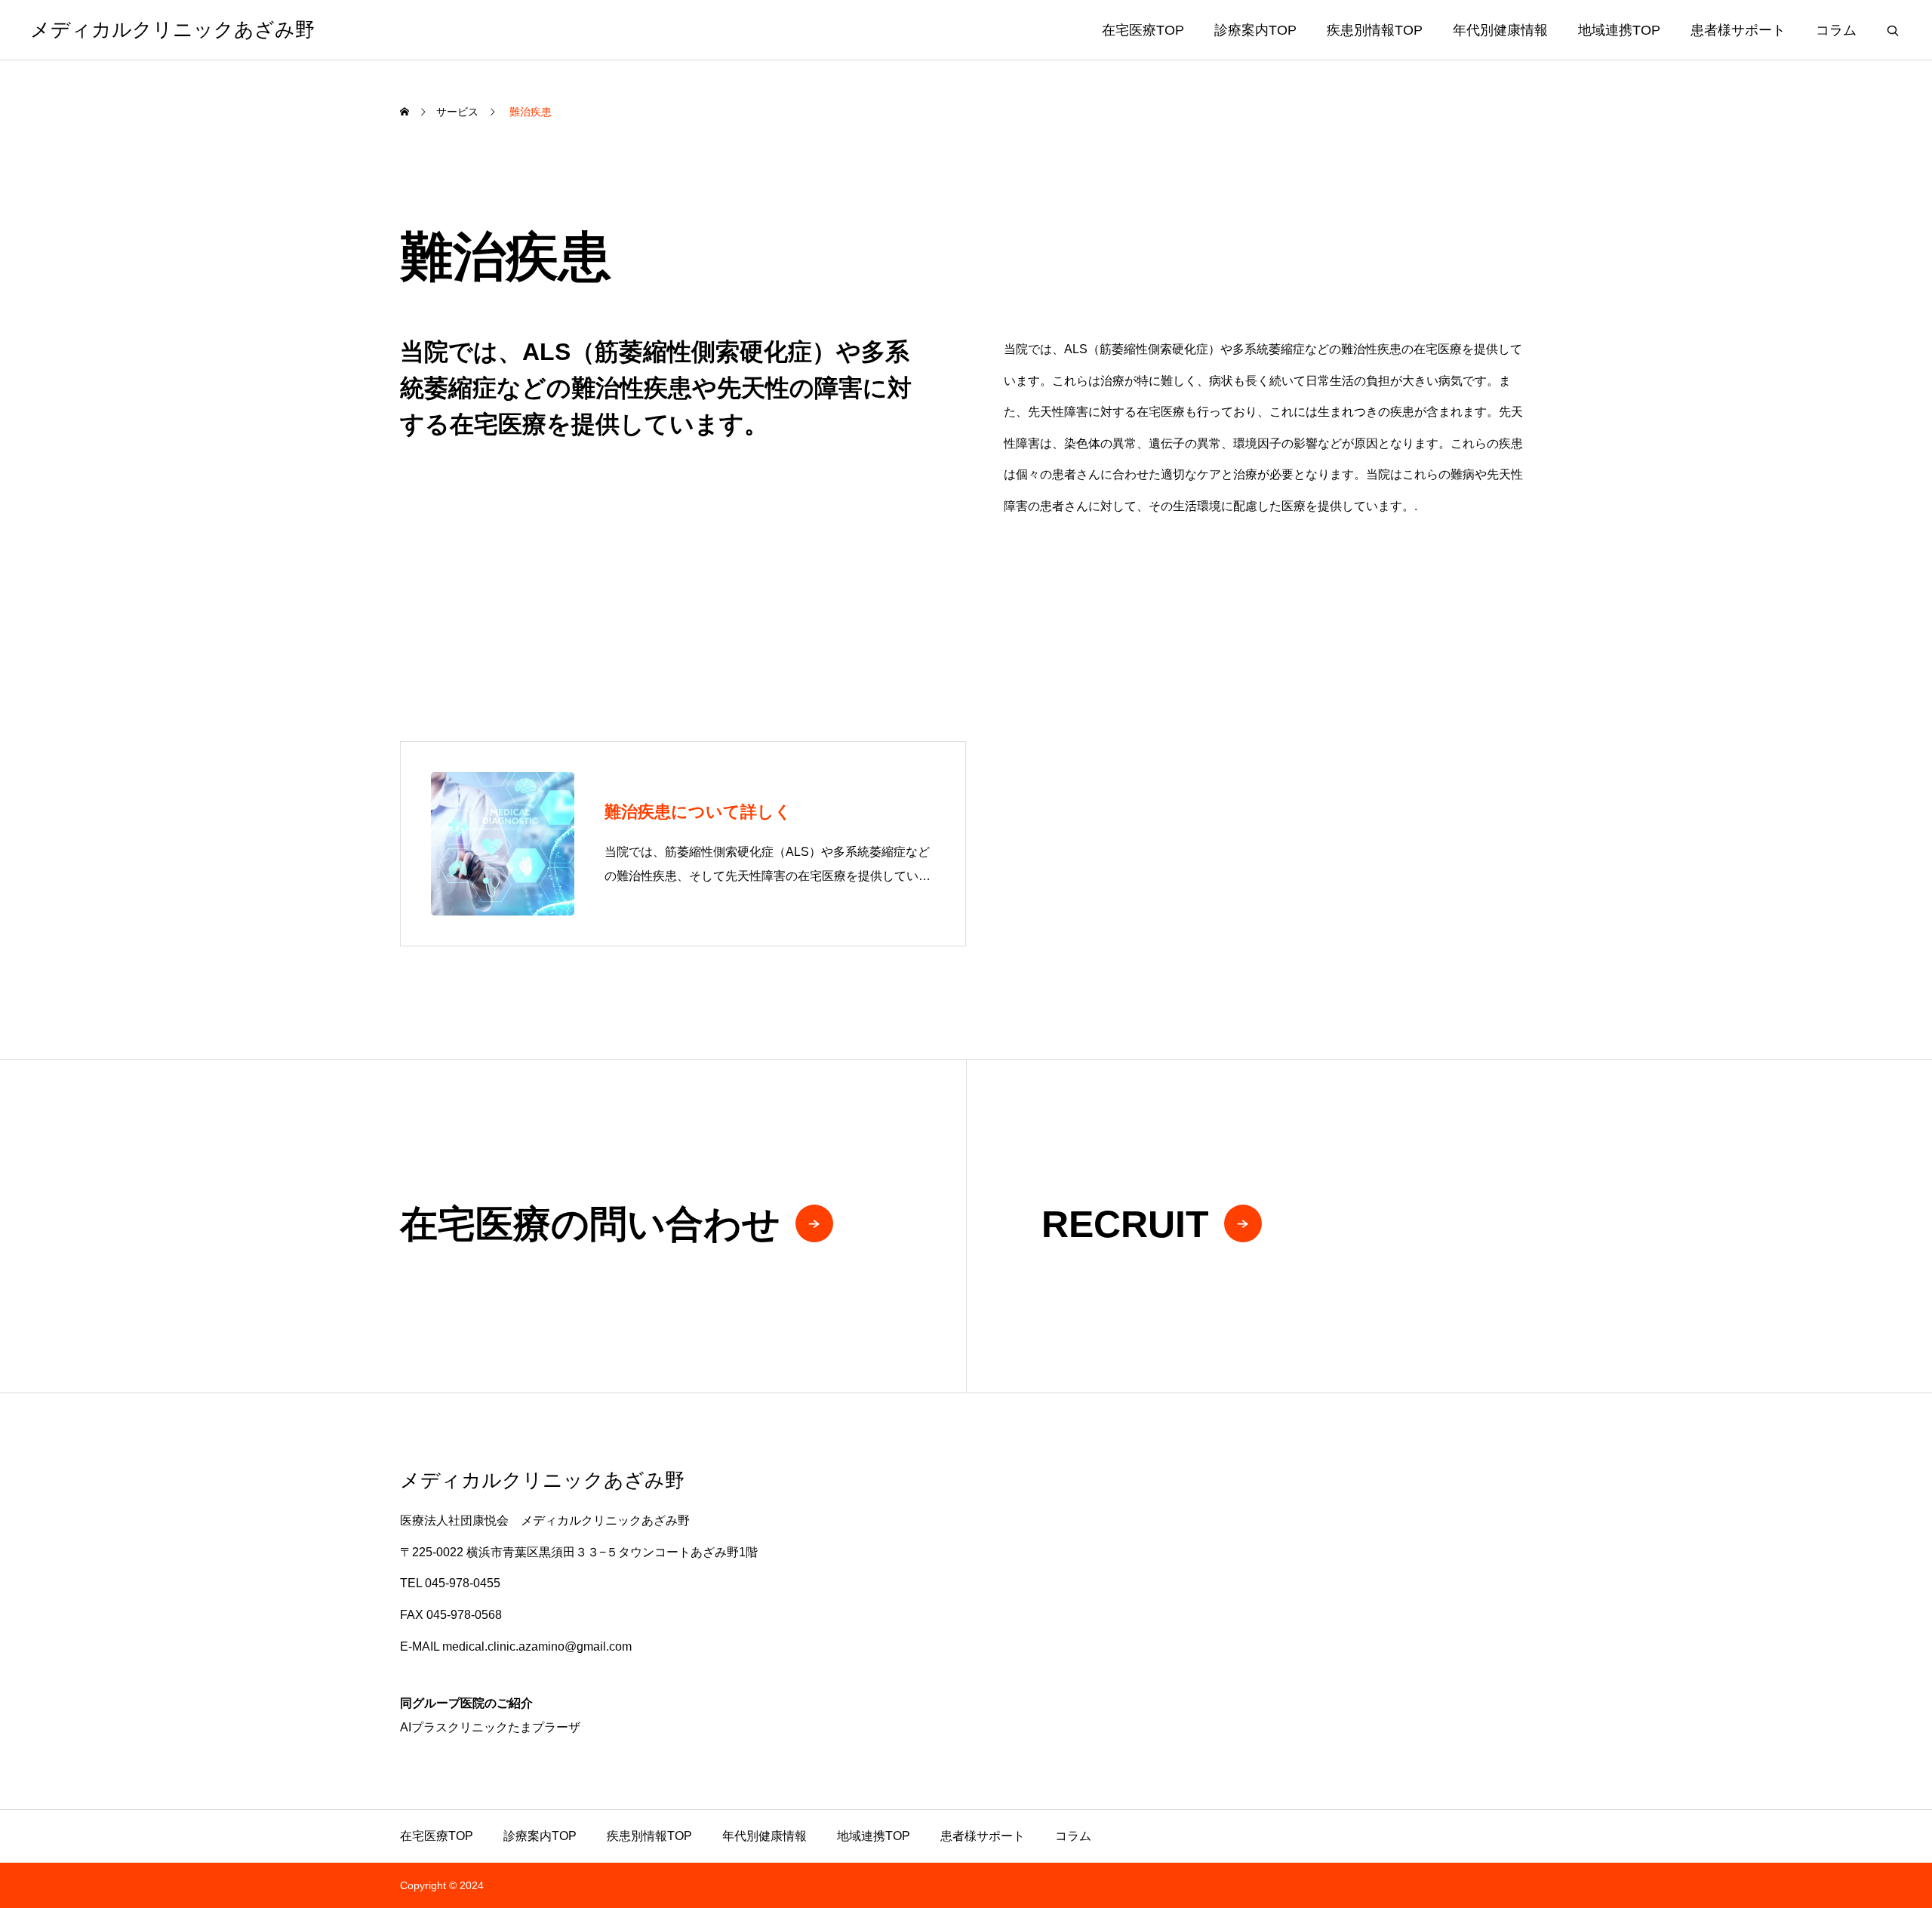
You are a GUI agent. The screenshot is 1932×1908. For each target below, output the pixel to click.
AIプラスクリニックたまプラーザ (490, 1727)
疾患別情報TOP (1375, 30)
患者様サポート (1738, 30)
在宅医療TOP (1143, 30)
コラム (1836, 30)
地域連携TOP (1619, 30)
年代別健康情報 (1500, 30)
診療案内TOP (1255, 30)
